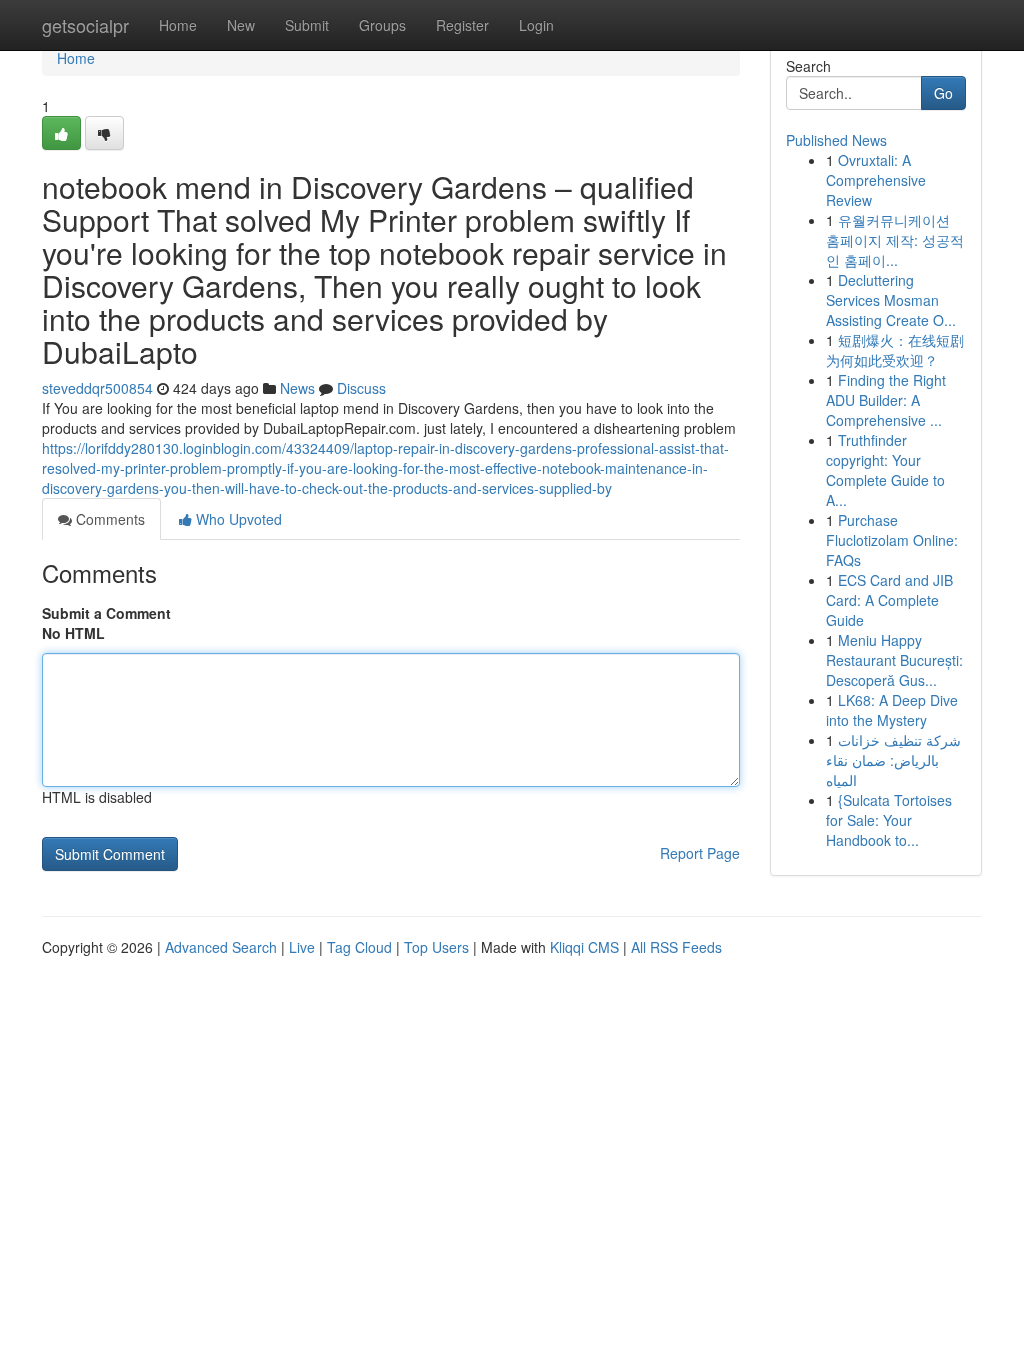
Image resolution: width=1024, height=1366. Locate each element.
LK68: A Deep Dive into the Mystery (892, 710)
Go (943, 93)
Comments (108, 519)
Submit (307, 25)
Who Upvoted (237, 519)
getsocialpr (85, 25)
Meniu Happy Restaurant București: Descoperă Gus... (894, 660)
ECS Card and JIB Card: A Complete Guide (889, 600)
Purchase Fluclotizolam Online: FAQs (892, 540)
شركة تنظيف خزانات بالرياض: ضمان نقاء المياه (893, 760)
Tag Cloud (359, 947)
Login (536, 25)
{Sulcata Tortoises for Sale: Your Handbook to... (889, 820)
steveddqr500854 (97, 388)
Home (178, 25)
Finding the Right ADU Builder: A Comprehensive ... (886, 400)
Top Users (436, 947)
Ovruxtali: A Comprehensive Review (876, 180)
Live (302, 947)
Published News (836, 140)
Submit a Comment (106, 613)
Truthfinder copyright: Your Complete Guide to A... (885, 470)
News (297, 388)
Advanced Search (221, 947)
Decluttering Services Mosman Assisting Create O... (891, 300)
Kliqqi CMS (584, 947)
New (241, 25)
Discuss (361, 388)
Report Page (700, 853)
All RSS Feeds (676, 947)
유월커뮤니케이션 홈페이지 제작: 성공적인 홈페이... (895, 240)
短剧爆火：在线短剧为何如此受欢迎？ (895, 350)
